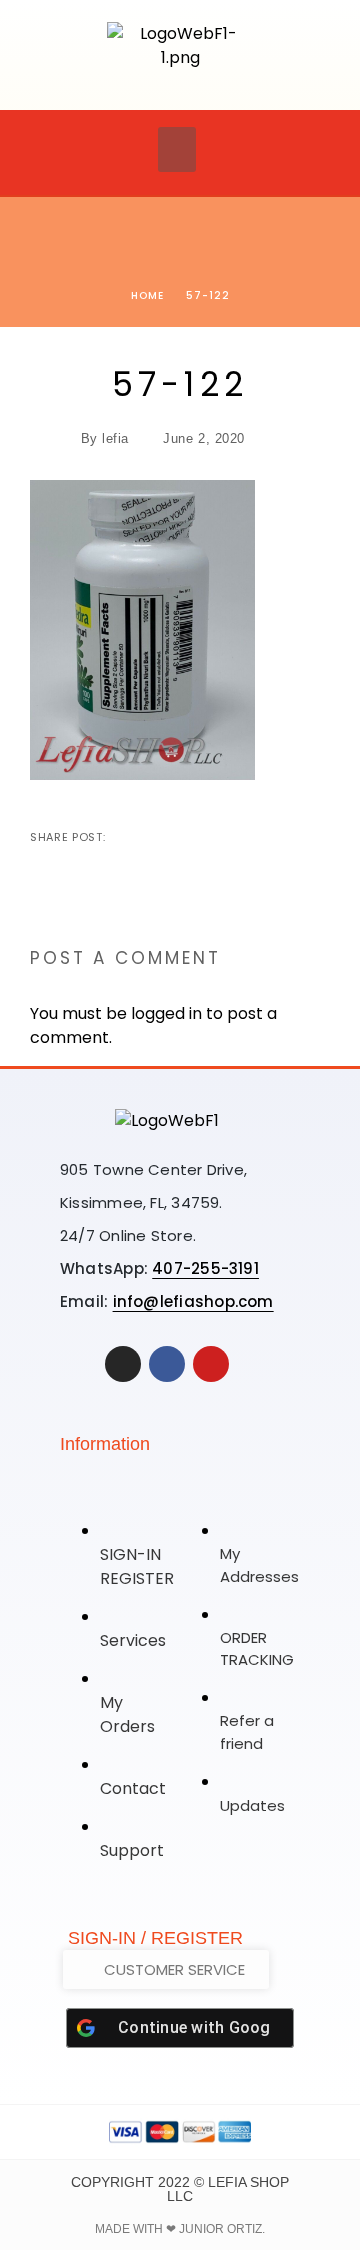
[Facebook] (167, 1364)
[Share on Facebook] (123, 837)
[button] (177, 149)
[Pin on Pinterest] (187, 837)
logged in (166, 1013)
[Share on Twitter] (155, 837)
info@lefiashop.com (193, 1301)
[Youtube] (211, 1364)
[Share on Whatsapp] (219, 837)
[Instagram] (123, 1364)
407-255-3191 (205, 1268)
